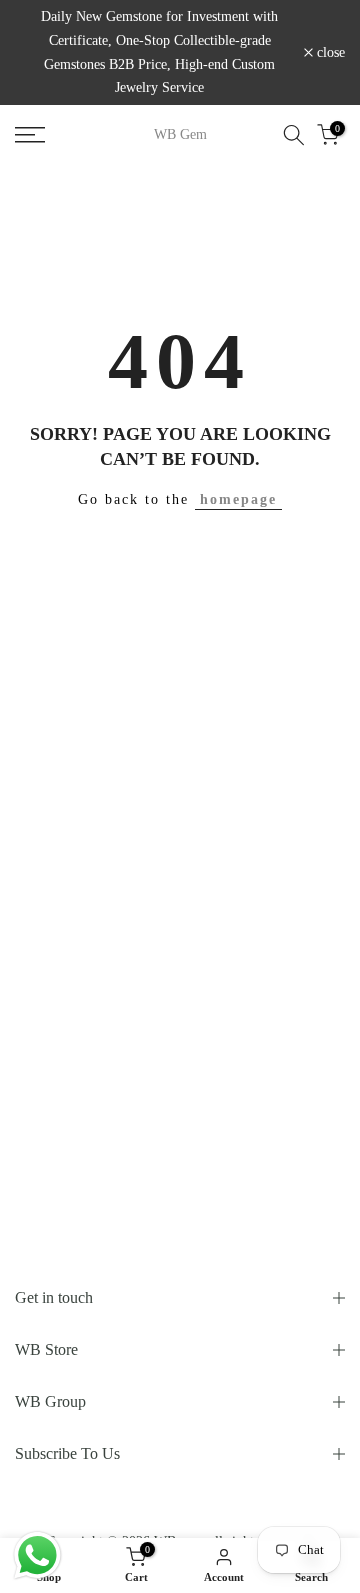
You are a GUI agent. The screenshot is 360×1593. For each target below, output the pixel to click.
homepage (238, 499)
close (329, 53)
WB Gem (180, 135)
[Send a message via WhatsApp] (37, 1555)
